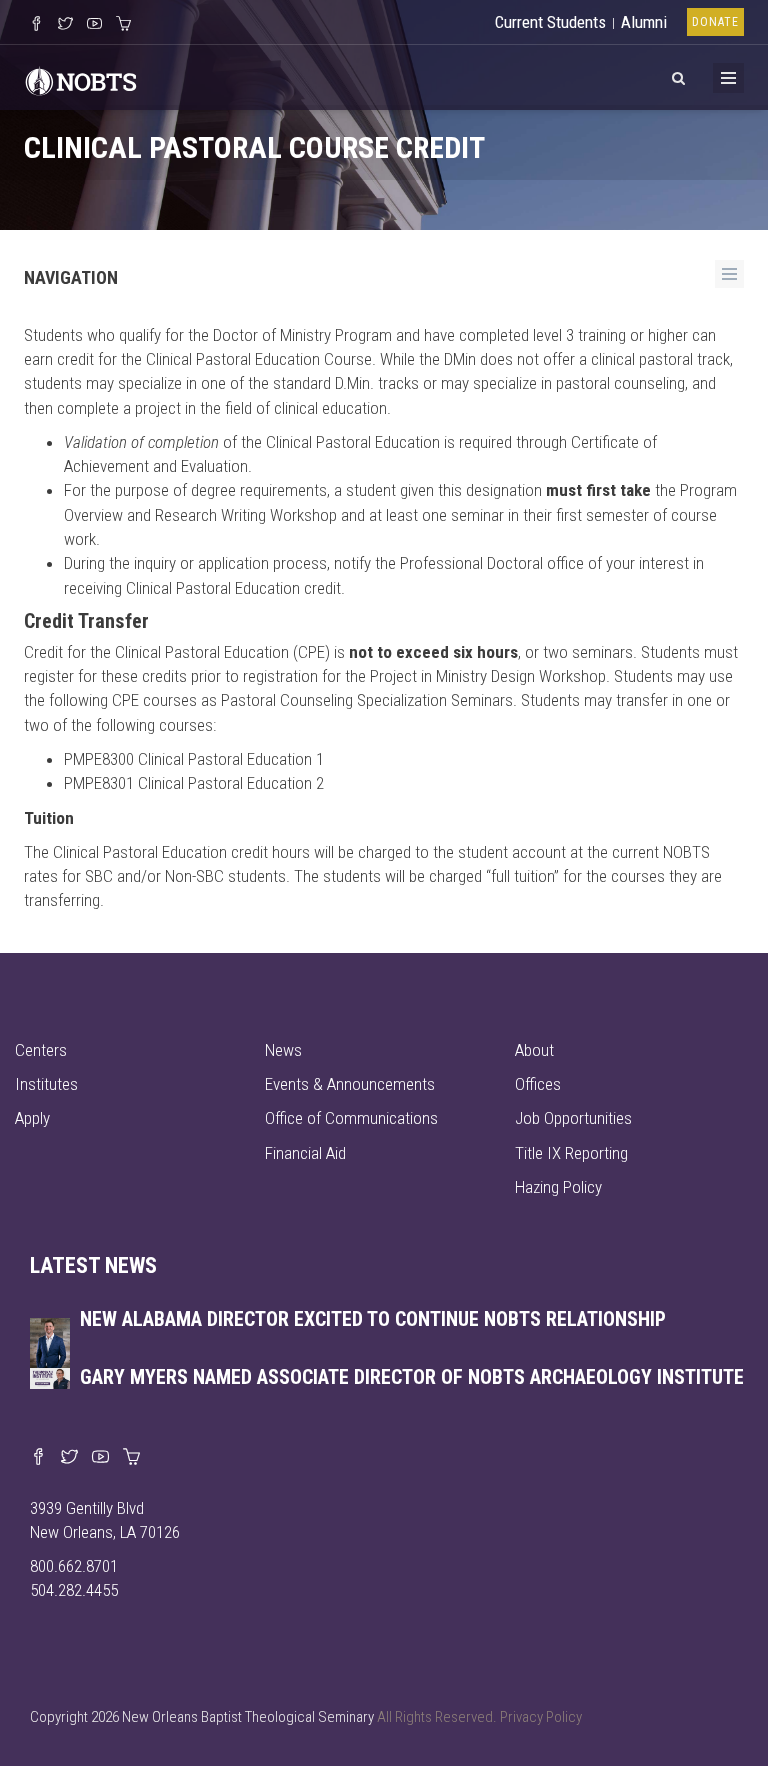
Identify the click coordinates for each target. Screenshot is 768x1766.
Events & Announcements (350, 1084)
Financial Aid (305, 1153)
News (283, 1050)
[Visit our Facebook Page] (36, 25)
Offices (538, 1084)
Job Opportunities (573, 1118)
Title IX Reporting (571, 1153)
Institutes (46, 1084)
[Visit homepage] (81, 79)
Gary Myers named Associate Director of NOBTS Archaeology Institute (412, 1377)
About (534, 1050)
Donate (715, 22)
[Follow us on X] (65, 25)
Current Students (550, 22)
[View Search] (678, 75)
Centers (41, 1050)
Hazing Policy (558, 1187)
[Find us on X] (69, 1458)
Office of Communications (351, 1118)
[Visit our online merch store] (123, 25)
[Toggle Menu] (728, 78)
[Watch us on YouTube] (94, 25)
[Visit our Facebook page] (38, 1458)
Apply (32, 1118)
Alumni (644, 22)
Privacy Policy (541, 1717)
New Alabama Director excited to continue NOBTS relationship (373, 1319)
